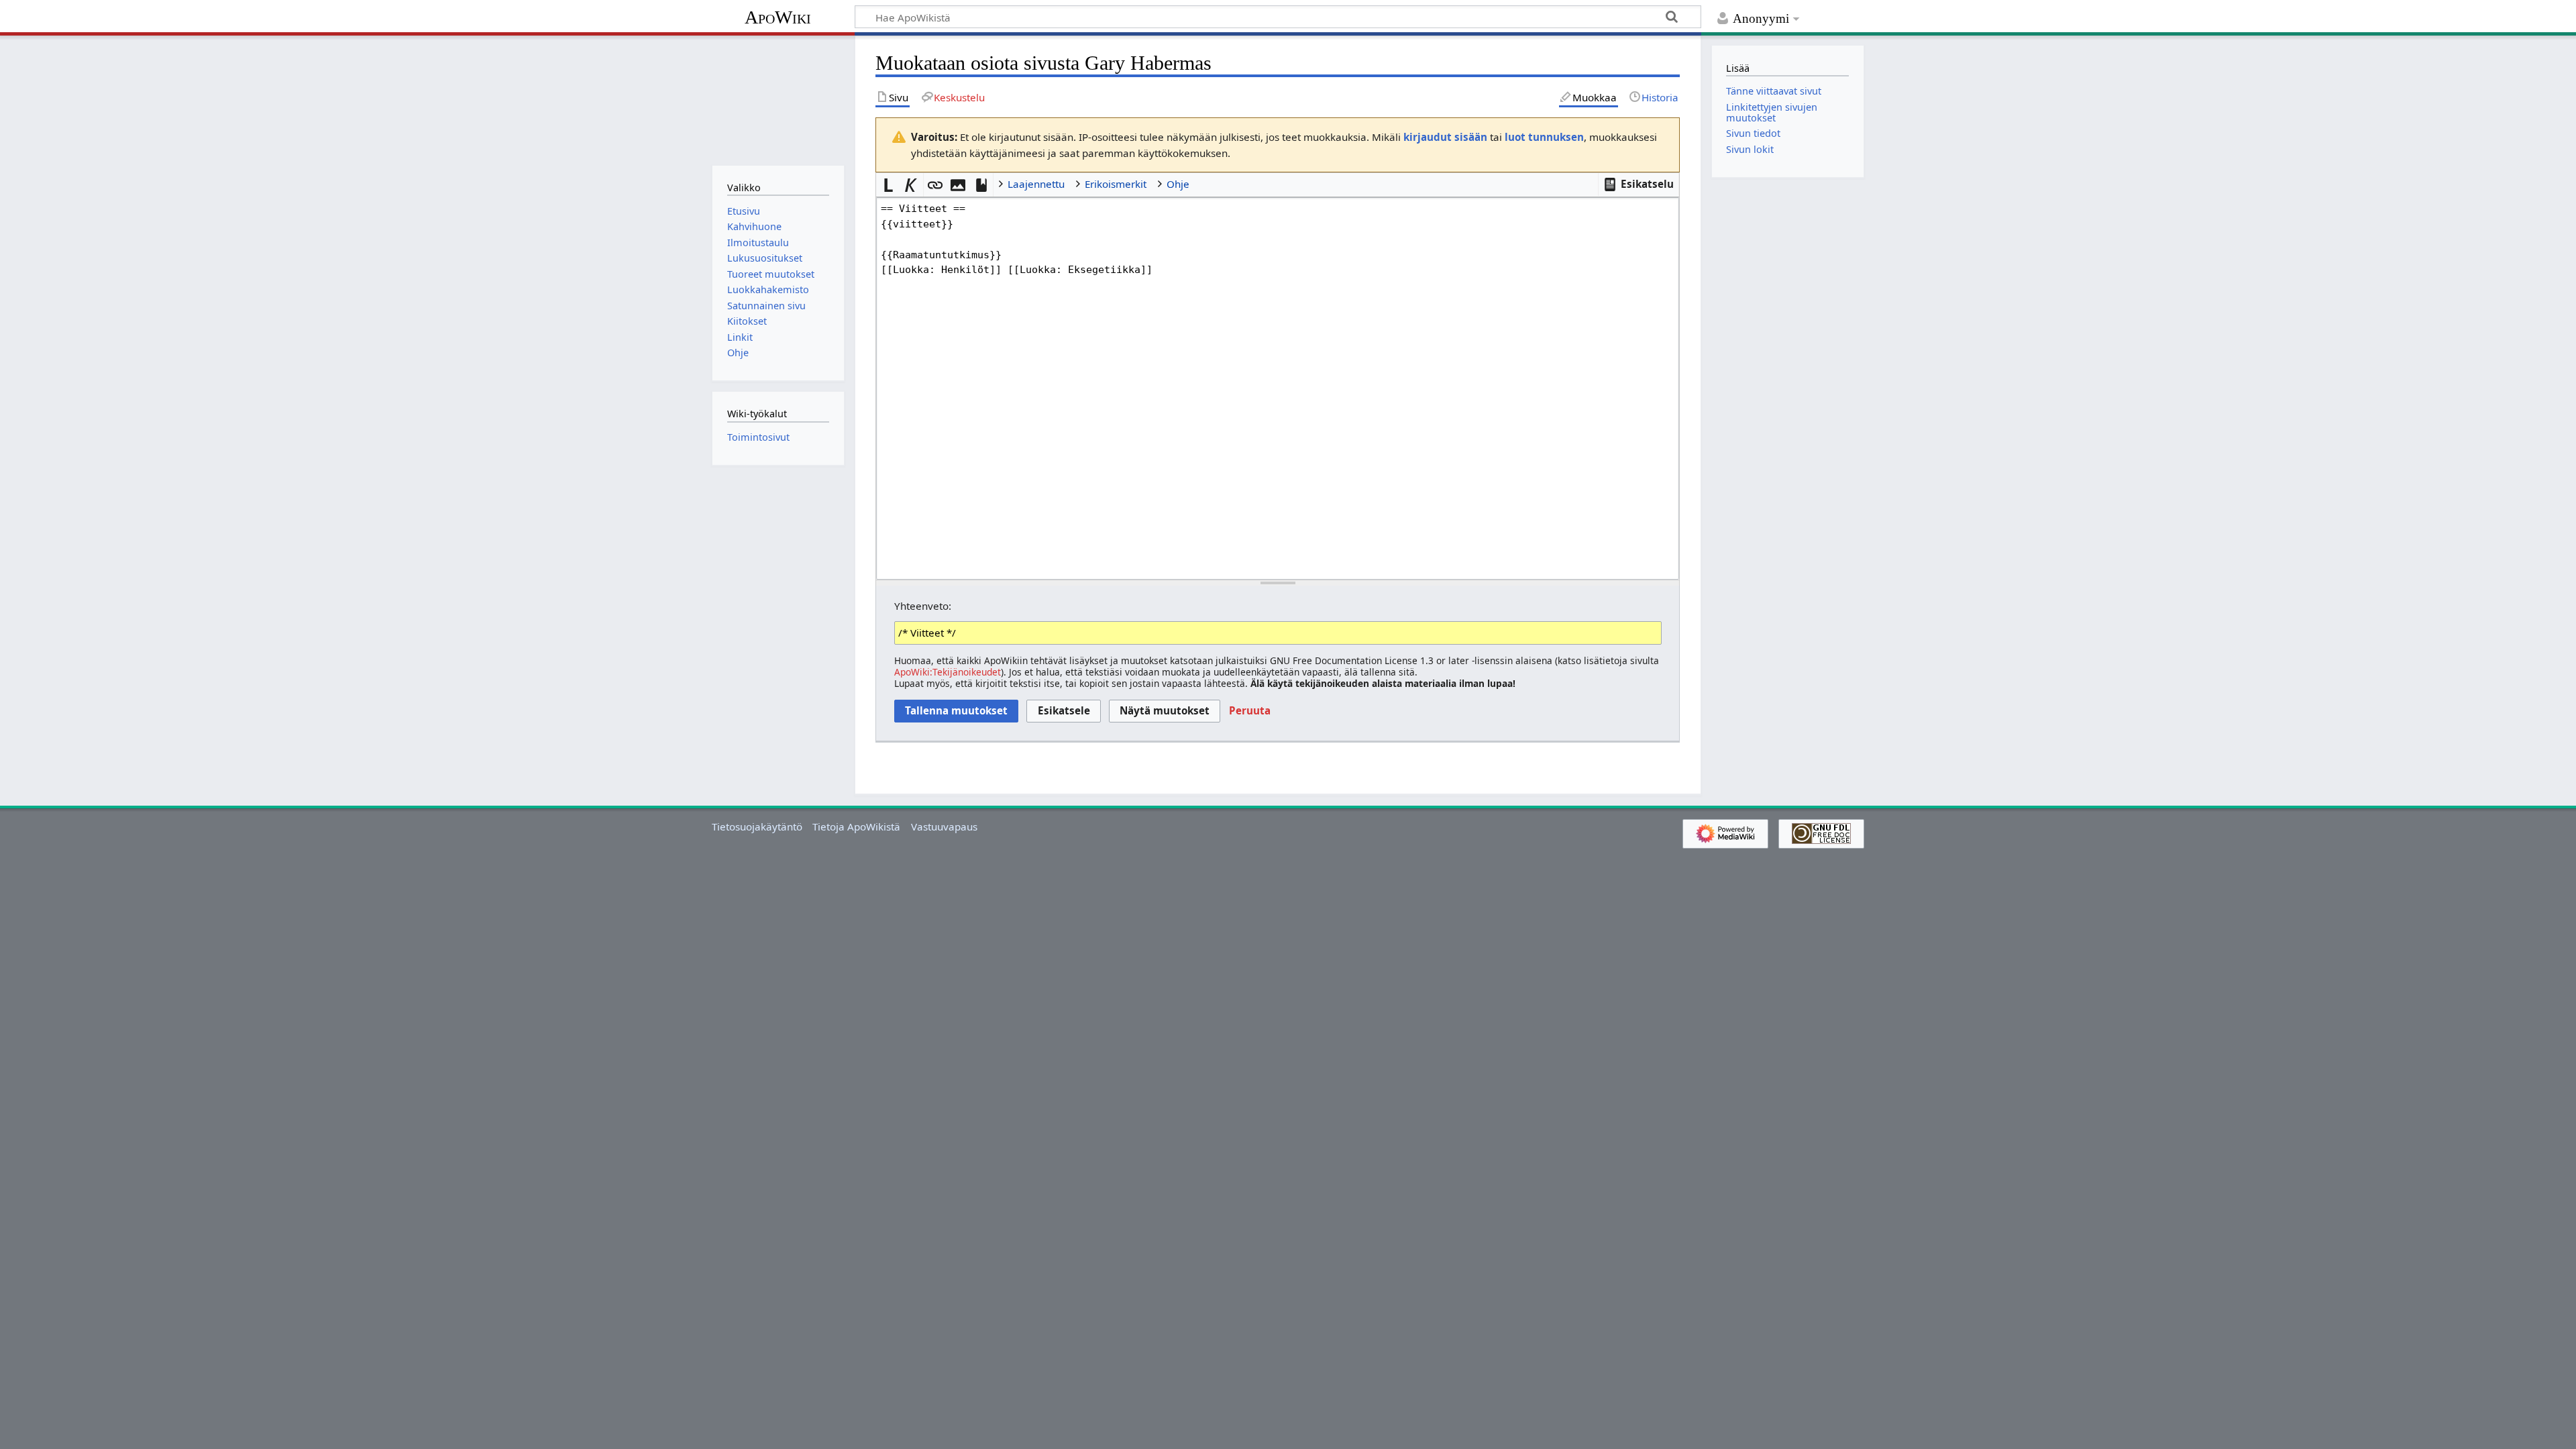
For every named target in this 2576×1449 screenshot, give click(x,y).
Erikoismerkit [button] (1116, 184)
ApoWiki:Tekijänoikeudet (948, 672)
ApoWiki (778, 17)
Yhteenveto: (923, 606)
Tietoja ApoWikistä (856, 826)
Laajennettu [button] (1036, 184)
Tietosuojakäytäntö (757, 826)
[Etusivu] (778, 99)
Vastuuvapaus (944, 826)
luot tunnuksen (1544, 137)
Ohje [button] (1178, 184)
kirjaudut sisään (1445, 137)
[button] (1639, 184)
